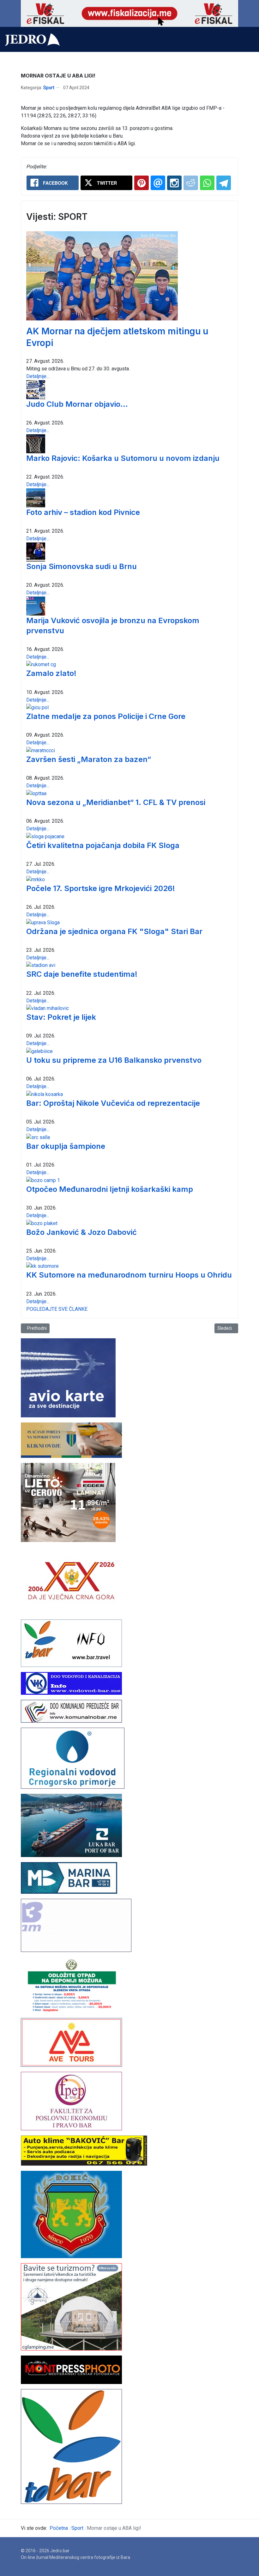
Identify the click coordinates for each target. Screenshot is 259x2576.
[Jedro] (32, 40)
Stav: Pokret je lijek (61, 1017)
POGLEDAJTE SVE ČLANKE (57, 1309)
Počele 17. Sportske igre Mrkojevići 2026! (101, 888)
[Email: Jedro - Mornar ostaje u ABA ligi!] (158, 183)
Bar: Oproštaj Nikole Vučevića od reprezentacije (113, 1103)
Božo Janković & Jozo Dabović (81, 1232)
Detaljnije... (38, 376)
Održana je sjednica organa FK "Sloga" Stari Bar (114, 931)
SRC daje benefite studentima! (82, 974)
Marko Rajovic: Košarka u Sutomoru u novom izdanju (123, 458)
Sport (49, 88)
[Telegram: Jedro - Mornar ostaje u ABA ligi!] (224, 183)
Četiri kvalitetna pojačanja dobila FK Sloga (103, 845)
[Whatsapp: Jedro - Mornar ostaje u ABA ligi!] (207, 183)
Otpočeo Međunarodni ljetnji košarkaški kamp (110, 1189)
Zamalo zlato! (51, 673)
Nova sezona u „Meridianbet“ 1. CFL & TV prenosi (116, 802)
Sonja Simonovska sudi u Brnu (81, 566)
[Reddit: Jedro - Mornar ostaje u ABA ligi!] (191, 183)
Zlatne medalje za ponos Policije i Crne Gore (106, 716)
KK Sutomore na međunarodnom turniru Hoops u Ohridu (129, 1275)
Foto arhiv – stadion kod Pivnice (83, 512)
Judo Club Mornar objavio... (77, 404)
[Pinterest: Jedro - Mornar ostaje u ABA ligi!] (142, 183)
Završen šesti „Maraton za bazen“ (89, 759)
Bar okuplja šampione (66, 1146)
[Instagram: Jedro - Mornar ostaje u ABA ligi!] (174, 183)
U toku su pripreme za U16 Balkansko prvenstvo (114, 1060)
